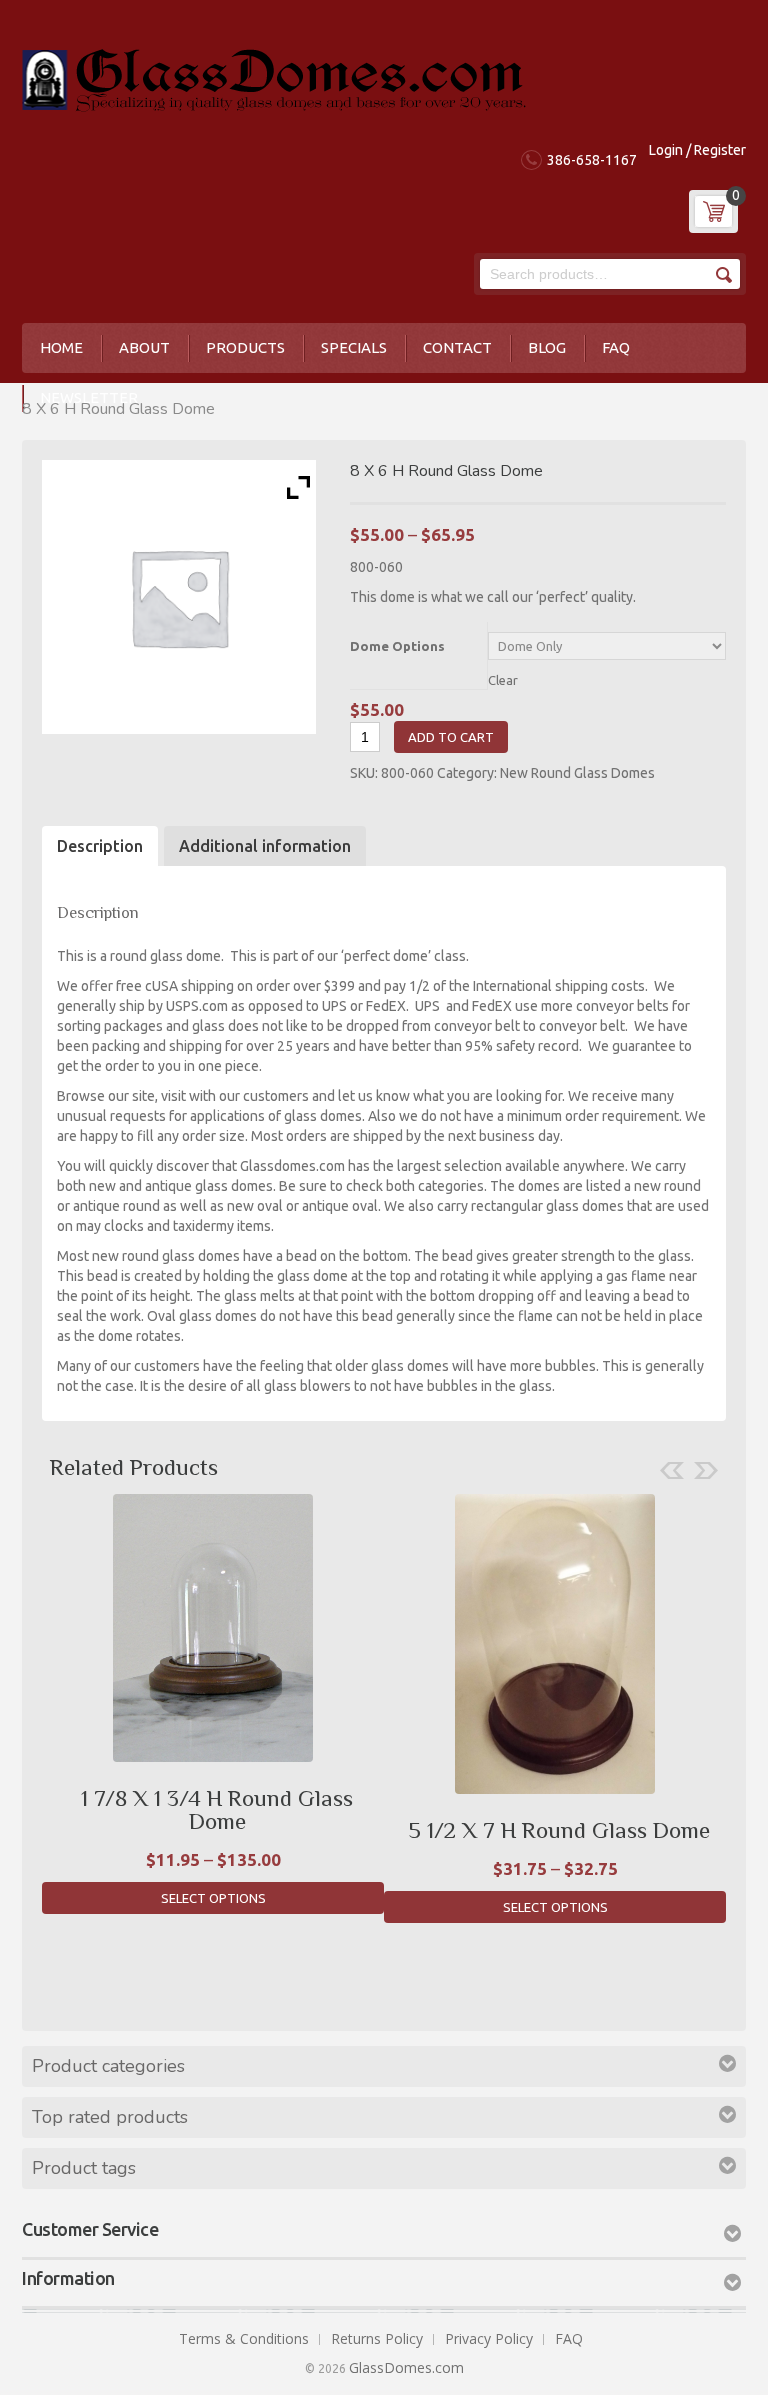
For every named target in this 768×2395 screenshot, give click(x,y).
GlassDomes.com (406, 2367)
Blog (547, 347)
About (144, 347)
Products (245, 347)
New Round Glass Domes (577, 773)
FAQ (616, 347)
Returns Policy (377, 2338)
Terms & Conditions (244, 2338)
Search (722, 274)
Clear (503, 680)
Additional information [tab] (265, 846)
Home (61, 347)
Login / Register (697, 150)
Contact (457, 347)
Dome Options (397, 646)
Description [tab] (100, 846)
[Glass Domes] (274, 76)
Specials (354, 347)
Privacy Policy (489, 2338)
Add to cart (451, 737)
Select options (213, 1898)
